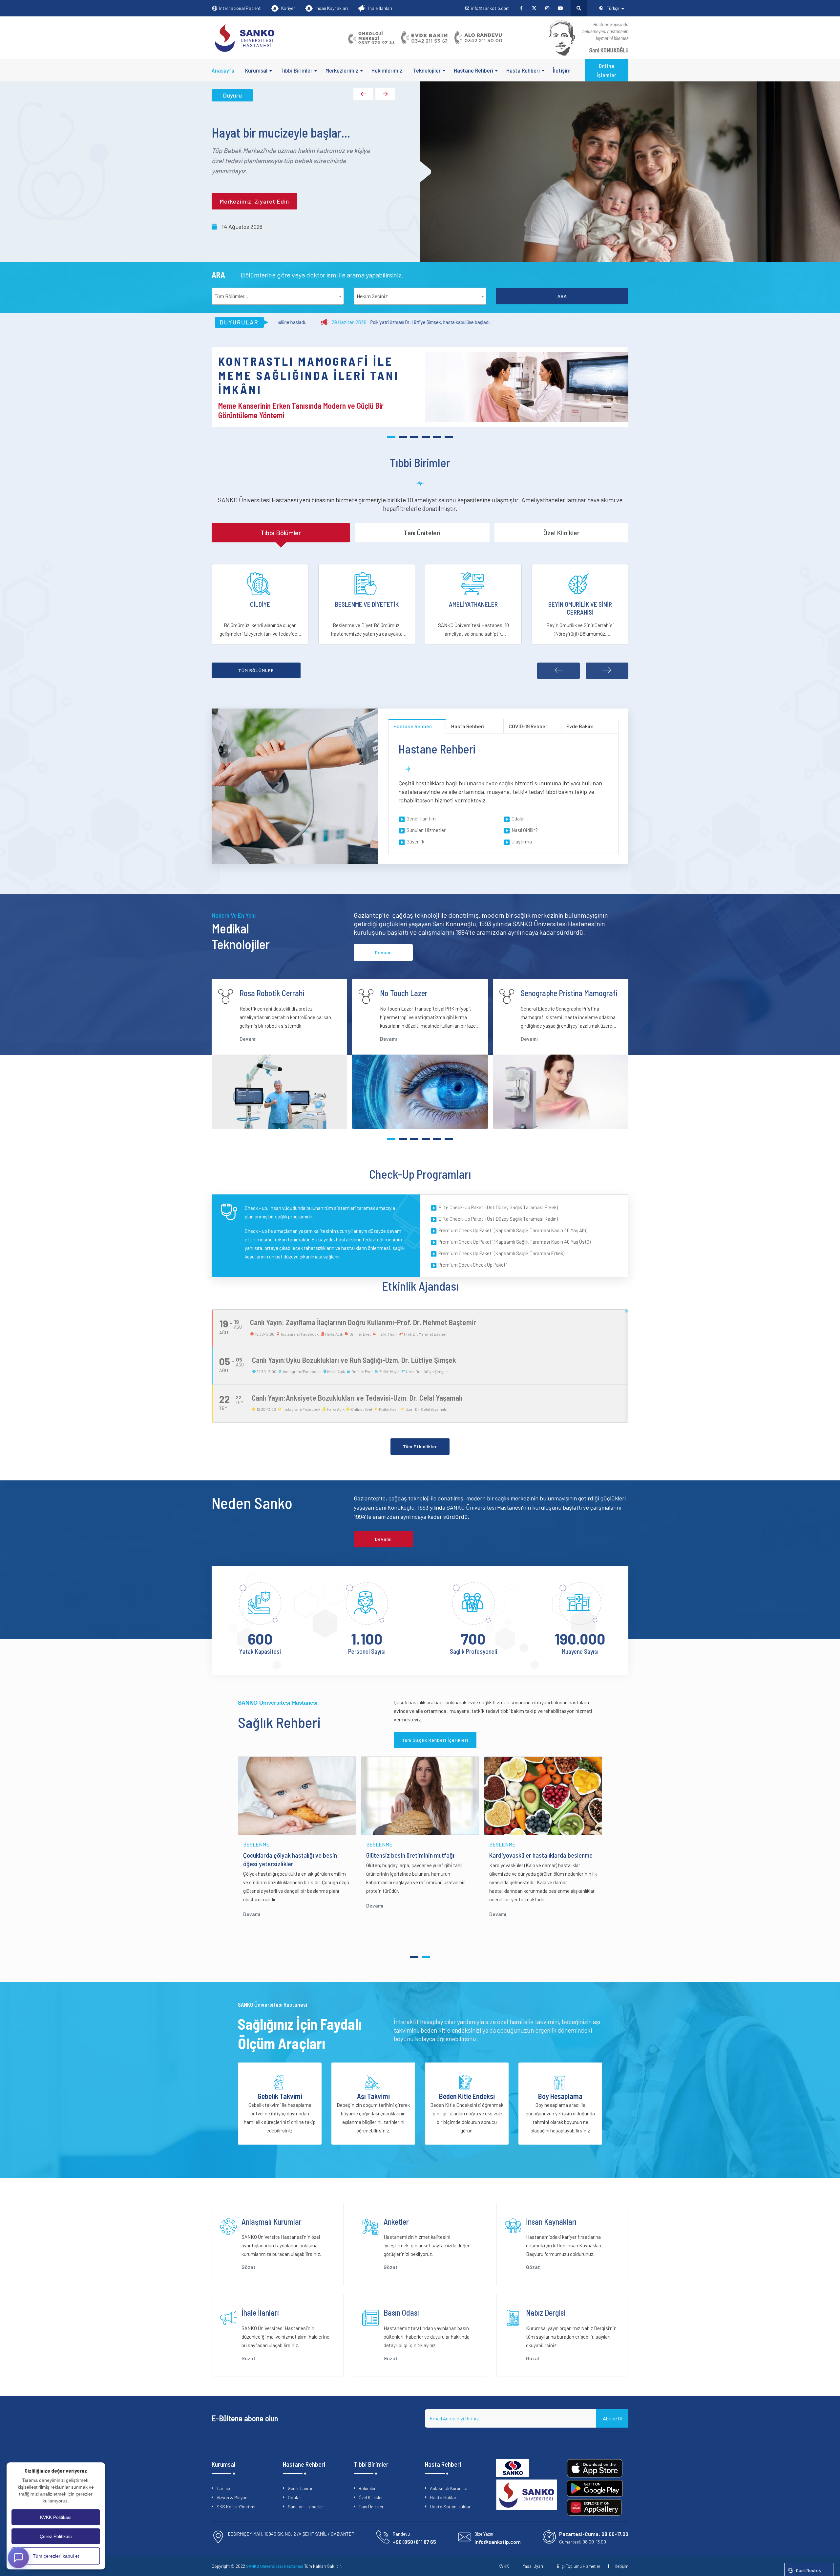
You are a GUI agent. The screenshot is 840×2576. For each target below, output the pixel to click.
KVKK (504, 2566)
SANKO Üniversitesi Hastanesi (275, 2566)
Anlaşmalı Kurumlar (449, 2488)
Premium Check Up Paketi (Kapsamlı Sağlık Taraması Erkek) (501, 1253)
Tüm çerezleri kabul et (56, 2556)
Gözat (249, 2267)
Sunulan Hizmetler (426, 830)
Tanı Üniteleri (372, 2507)
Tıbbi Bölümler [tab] (281, 533)
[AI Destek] (18, 2558)
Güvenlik (415, 841)
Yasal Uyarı (533, 2566)
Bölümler (367, 2488)
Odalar (518, 819)
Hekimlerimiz (387, 70)
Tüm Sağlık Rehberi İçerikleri (435, 1740)
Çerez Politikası (56, 2536)
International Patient (240, 8)
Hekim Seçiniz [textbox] (372, 296)
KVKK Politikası (56, 2517)
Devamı (248, 1039)
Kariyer (288, 8)
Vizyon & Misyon (232, 2497)
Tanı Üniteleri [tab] (422, 533)
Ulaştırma (522, 841)
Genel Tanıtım (421, 819)
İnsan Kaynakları (332, 8)
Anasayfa (223, 70)
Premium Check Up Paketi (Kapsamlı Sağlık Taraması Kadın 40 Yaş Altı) (513, 1230)
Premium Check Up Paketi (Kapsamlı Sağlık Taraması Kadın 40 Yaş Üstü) (514, 1242)
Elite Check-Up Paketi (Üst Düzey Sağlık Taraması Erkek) (498, 1207)
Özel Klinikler (371, 2497)
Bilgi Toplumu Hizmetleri (579, 2566)
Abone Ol (612, 2418)
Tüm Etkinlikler (420, 1446)
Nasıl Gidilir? (525, 830)
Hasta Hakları (444, 2497)
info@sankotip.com (490, 8)
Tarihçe (224, 2488)
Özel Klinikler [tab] (561, 533)
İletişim (562, 70)
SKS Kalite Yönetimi (236, 2507)
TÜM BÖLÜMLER (256, 670)
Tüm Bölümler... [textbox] (231, 296)
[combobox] (278, 296)
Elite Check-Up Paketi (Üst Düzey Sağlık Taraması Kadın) (498, 1219)
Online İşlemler (607, 70)
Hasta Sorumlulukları (451, 2507)
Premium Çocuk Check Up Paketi (473, 1265)
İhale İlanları (380, 8)
